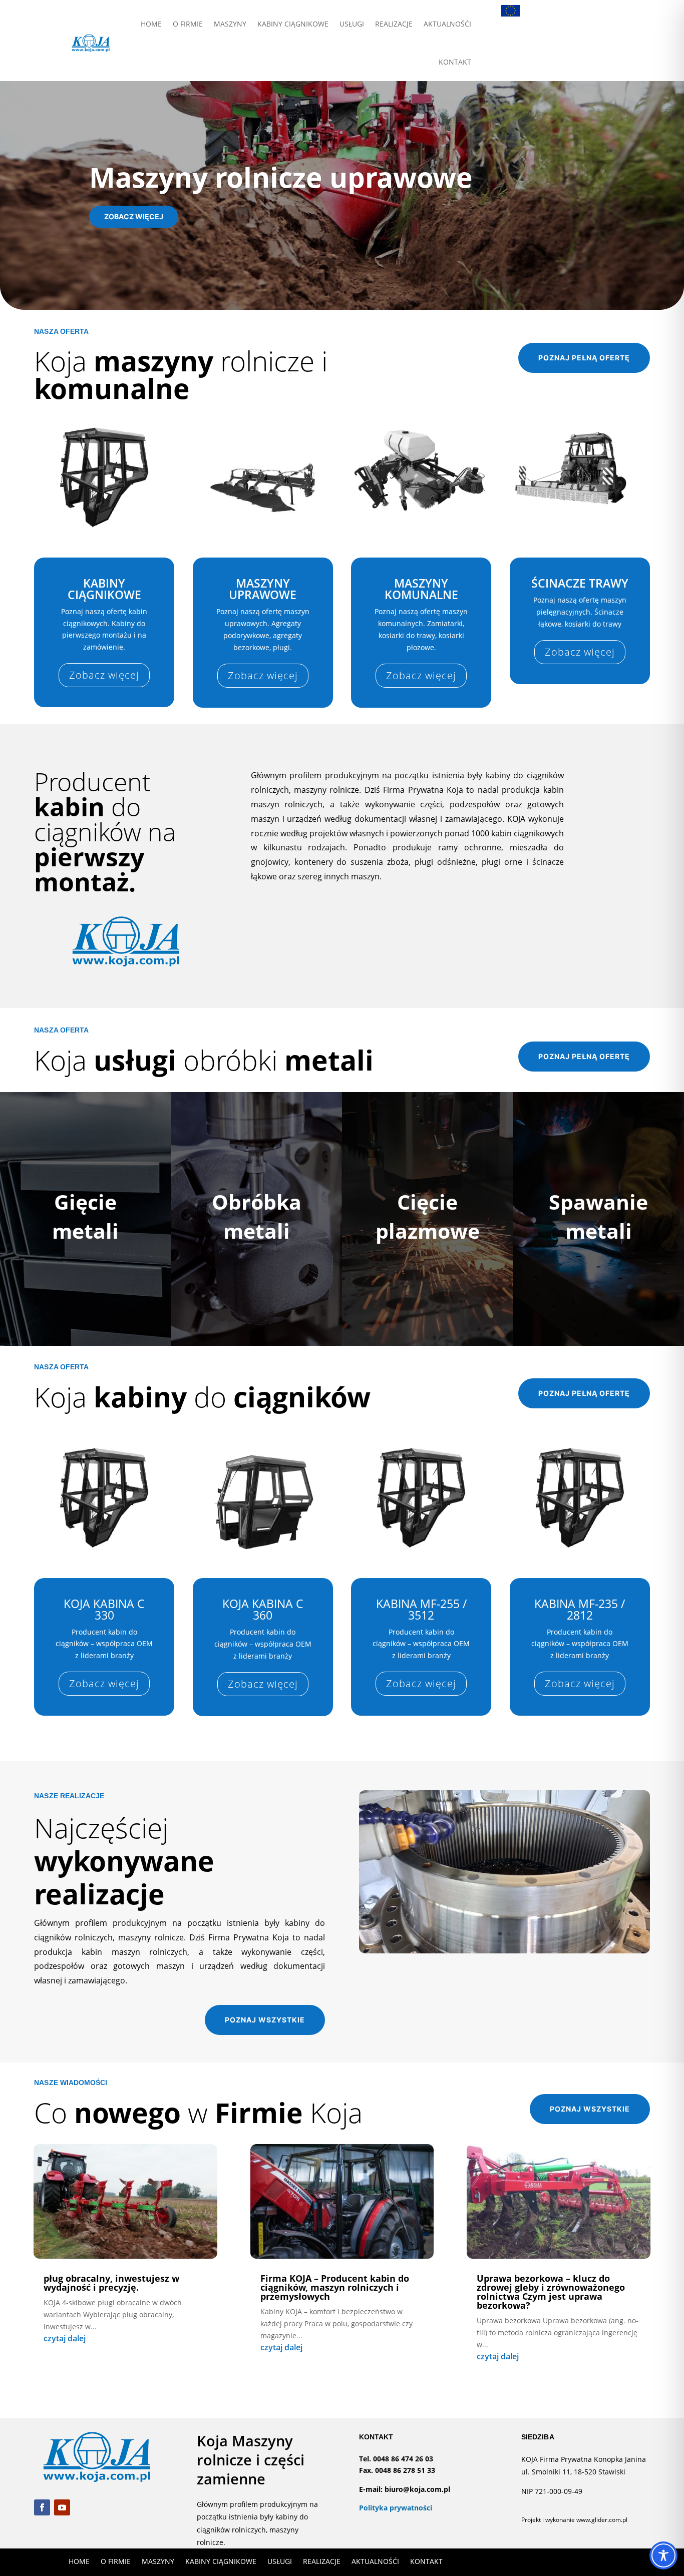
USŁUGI (352, 24)
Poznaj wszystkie (265, 2020)
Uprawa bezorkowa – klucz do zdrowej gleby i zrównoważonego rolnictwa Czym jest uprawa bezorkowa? (551, 2292)
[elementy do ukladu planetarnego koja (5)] (504, 1951)
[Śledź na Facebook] (42, 2507)
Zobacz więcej (134, 216)
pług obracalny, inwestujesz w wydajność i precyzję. (111, 2283)
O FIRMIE (188, 24)
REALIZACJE (394, 24)
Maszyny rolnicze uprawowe (281, 177)
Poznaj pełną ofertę (584, 358)
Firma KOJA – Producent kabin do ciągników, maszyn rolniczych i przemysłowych (335, 2287)
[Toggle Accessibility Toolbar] (663, 2555)
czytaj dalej (65, 2338)
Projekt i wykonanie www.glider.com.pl (574, 2520)
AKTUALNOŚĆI (447, 24)
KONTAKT (455, 62)
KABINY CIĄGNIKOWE (293, 24)
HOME (151, 24)
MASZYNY (230, 24)
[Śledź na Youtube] (62, 2507)
